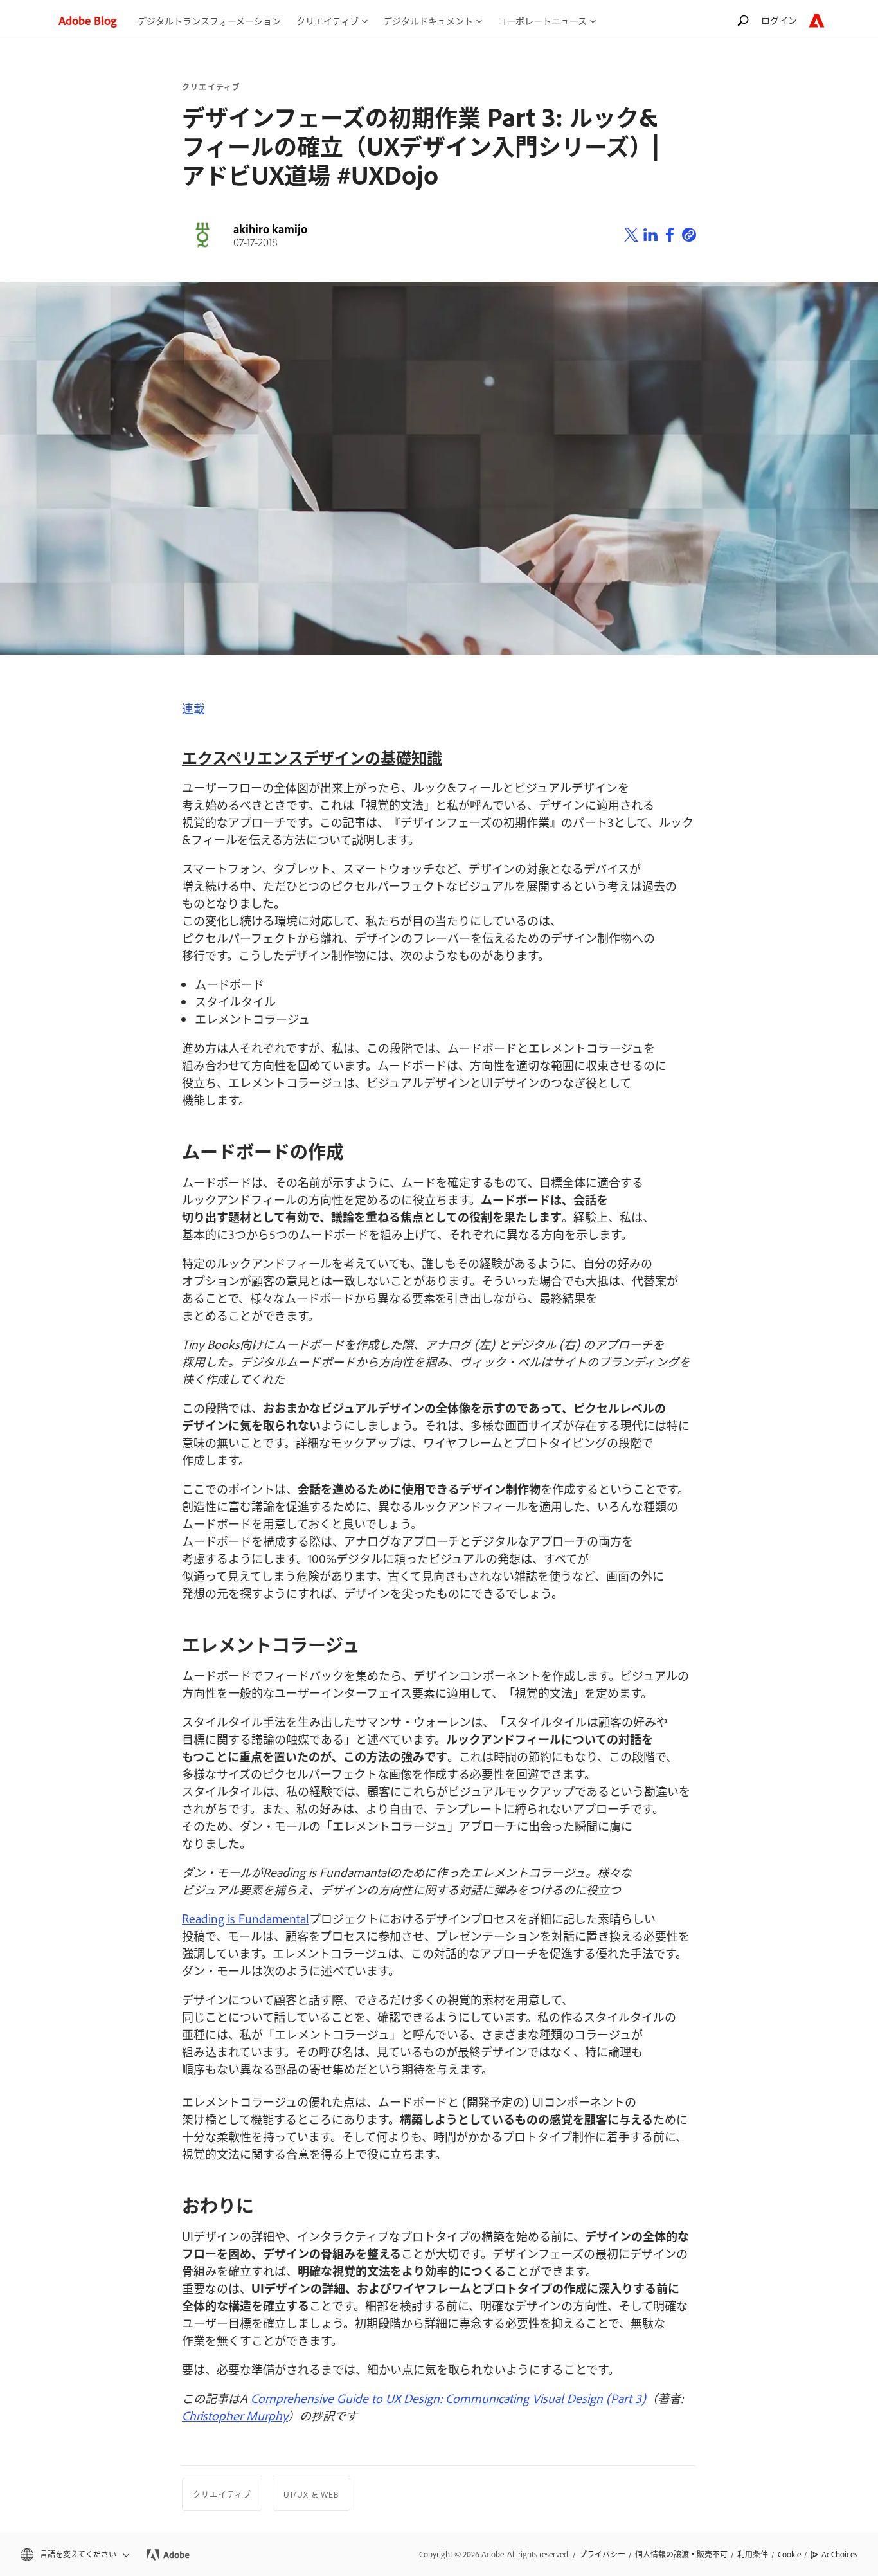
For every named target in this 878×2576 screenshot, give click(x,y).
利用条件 (753, 2554)
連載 (193, 708)
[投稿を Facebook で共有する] (670, 235)
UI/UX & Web (311, 2494)
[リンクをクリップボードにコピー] (689, 235)
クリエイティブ (211, 87)
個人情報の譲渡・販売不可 (681, 2554)
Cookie (789, 2554)
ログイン (779, 20)
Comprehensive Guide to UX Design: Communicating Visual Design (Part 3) (448, 2398)
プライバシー (602, 2554)
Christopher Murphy (235, 2415)
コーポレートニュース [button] (542, 20)
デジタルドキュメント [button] (428, 20)
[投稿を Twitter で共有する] (631, 235)
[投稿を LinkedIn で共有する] (650, 235)
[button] (74, 2554)
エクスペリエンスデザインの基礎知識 (312, 757)
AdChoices (839, 2554)
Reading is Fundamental (246, 1918)
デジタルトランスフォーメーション (209, 20)
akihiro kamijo (270, 229)
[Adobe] (817, 20)
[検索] (743, 20)
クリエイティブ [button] (327, 20)
